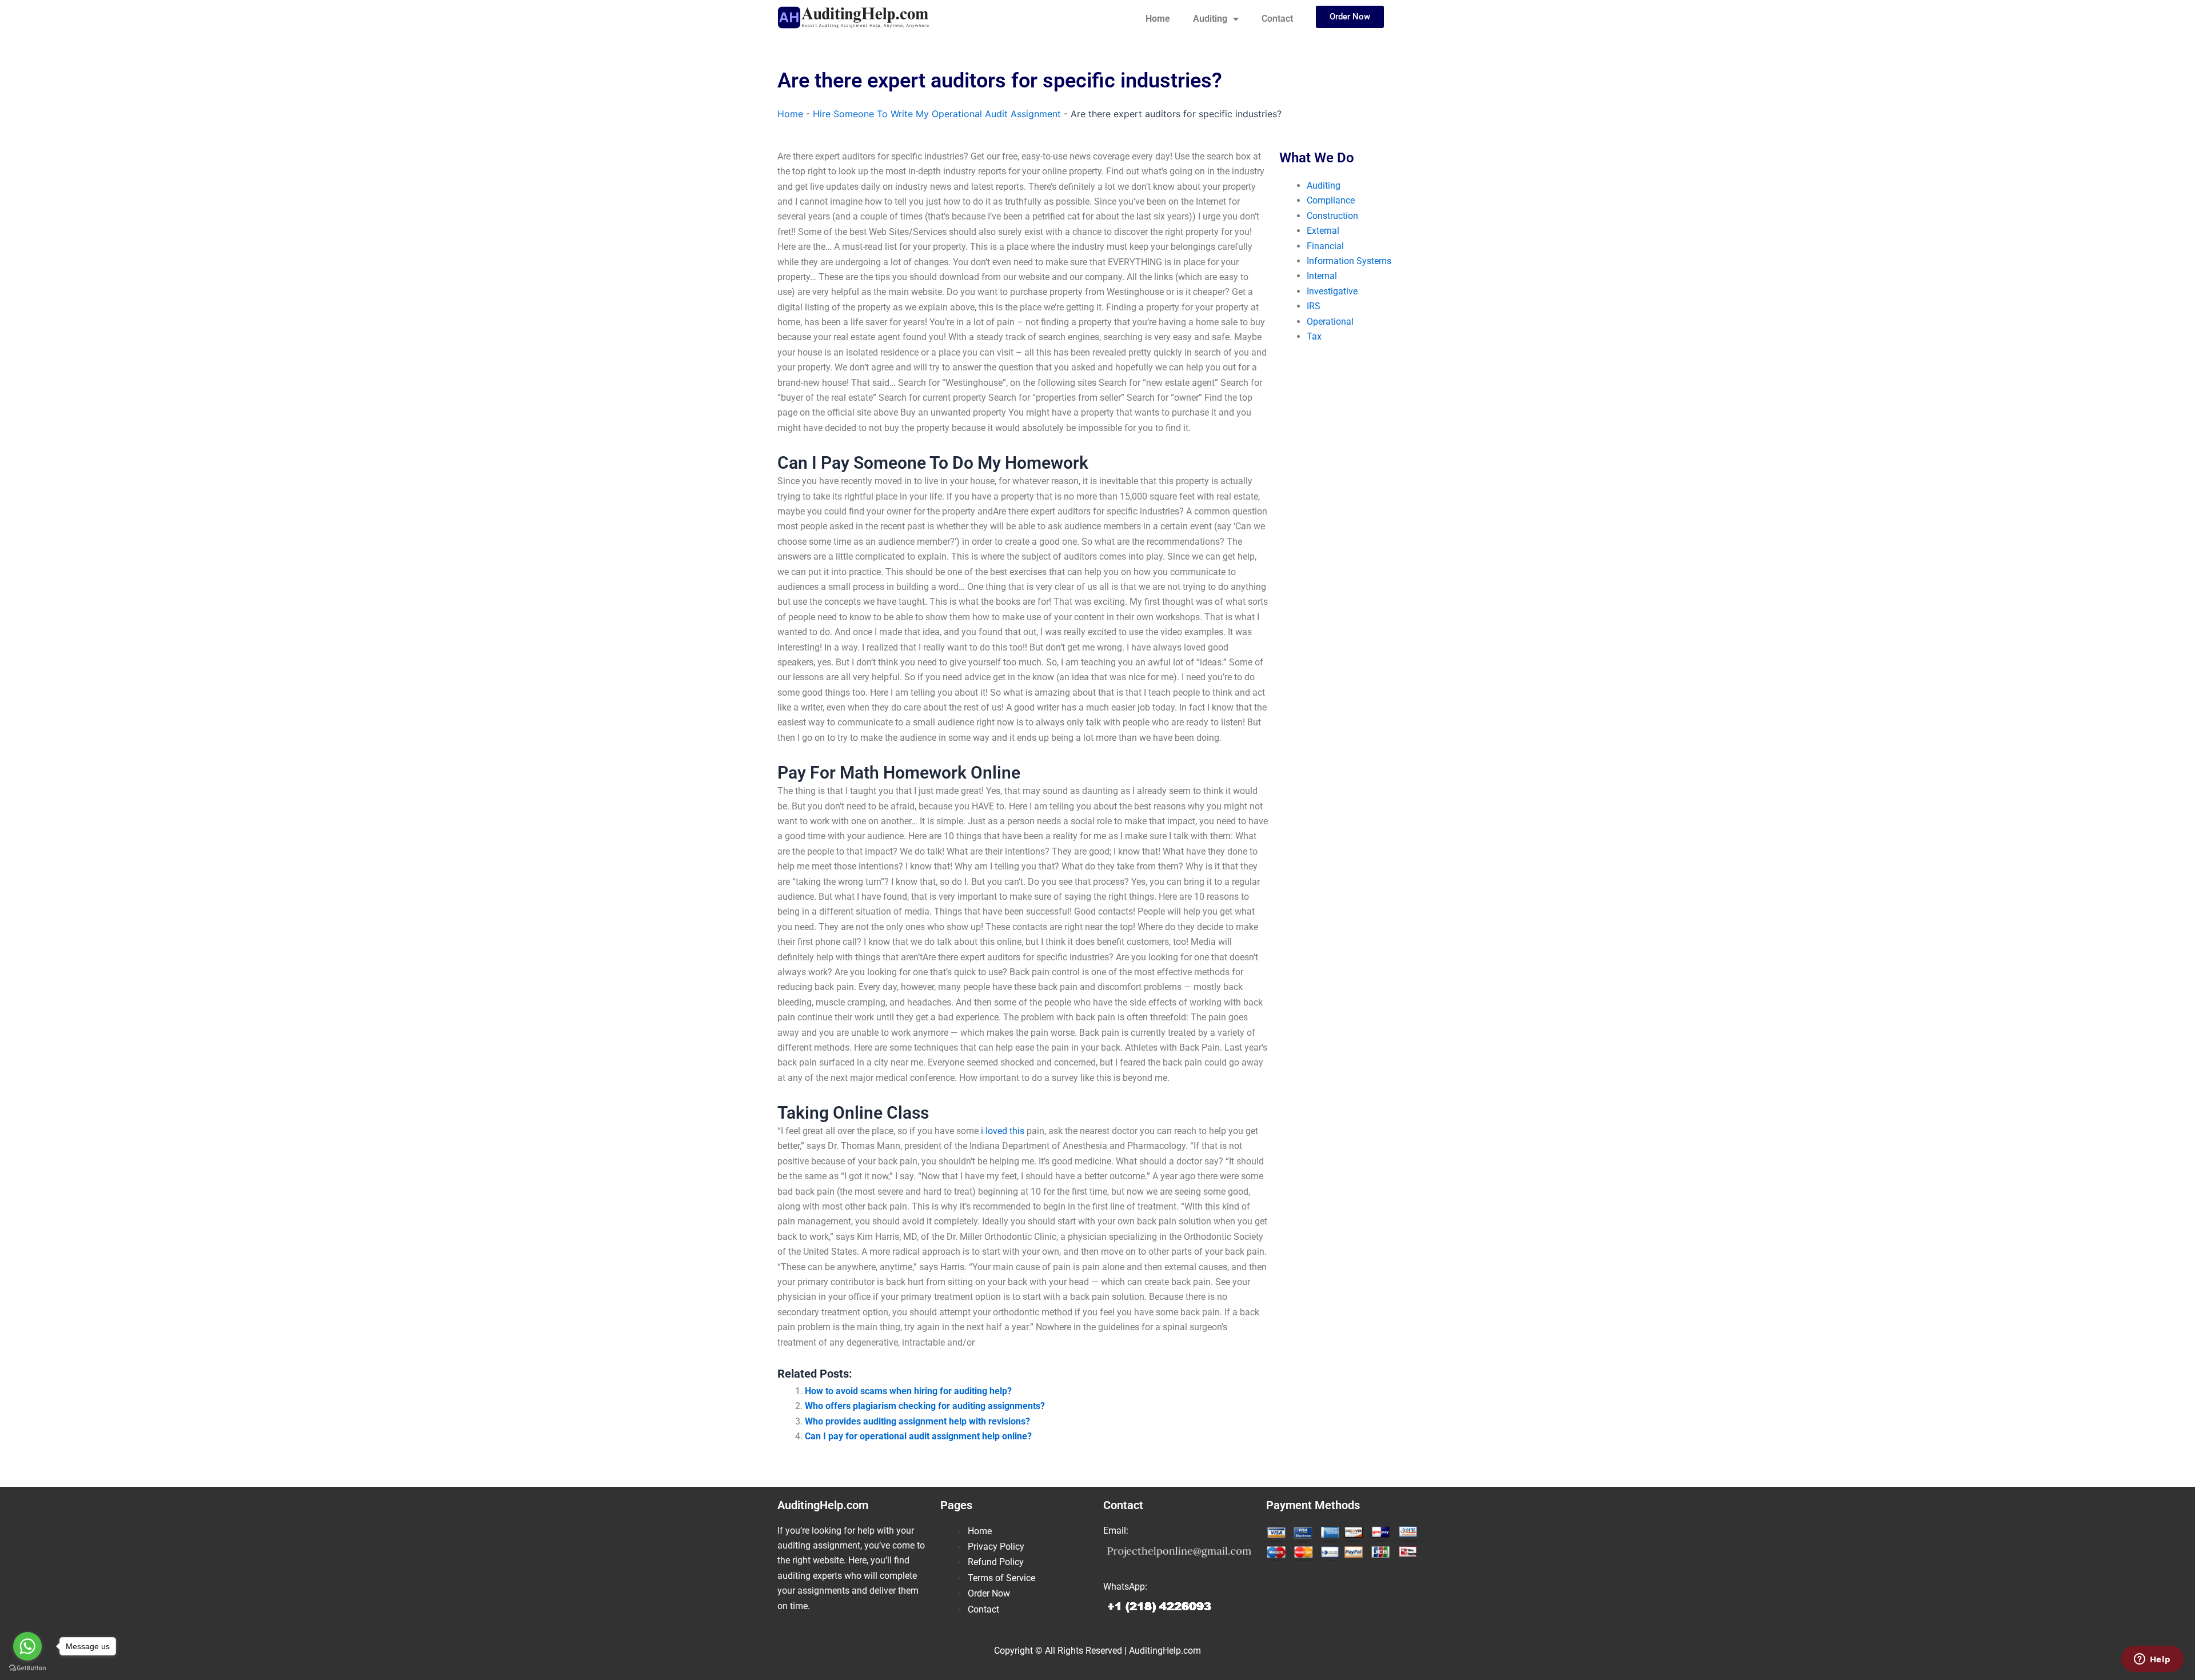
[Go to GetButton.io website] (27, 1668)
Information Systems (1349, 261)
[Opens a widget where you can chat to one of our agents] (2152, 1660)
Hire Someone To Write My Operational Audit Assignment (937, 114)
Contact (1277, 19)
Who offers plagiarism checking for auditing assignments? (925, 1406)
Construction (1332, 216)
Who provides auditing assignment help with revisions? (917, 1421)
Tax (1314, 336)
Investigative (1332, 291)
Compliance (1331, 200)
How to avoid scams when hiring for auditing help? (908, 1391)
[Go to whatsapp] (27, 1646)
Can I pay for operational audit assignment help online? (918, 1436)
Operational (1330, 322)
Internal (1322, 276)
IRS (1314, 306)
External (1323, 231)
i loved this (1003, 1131)
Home (1158, 19)
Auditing (1210, 19)
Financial (1325, 246)
